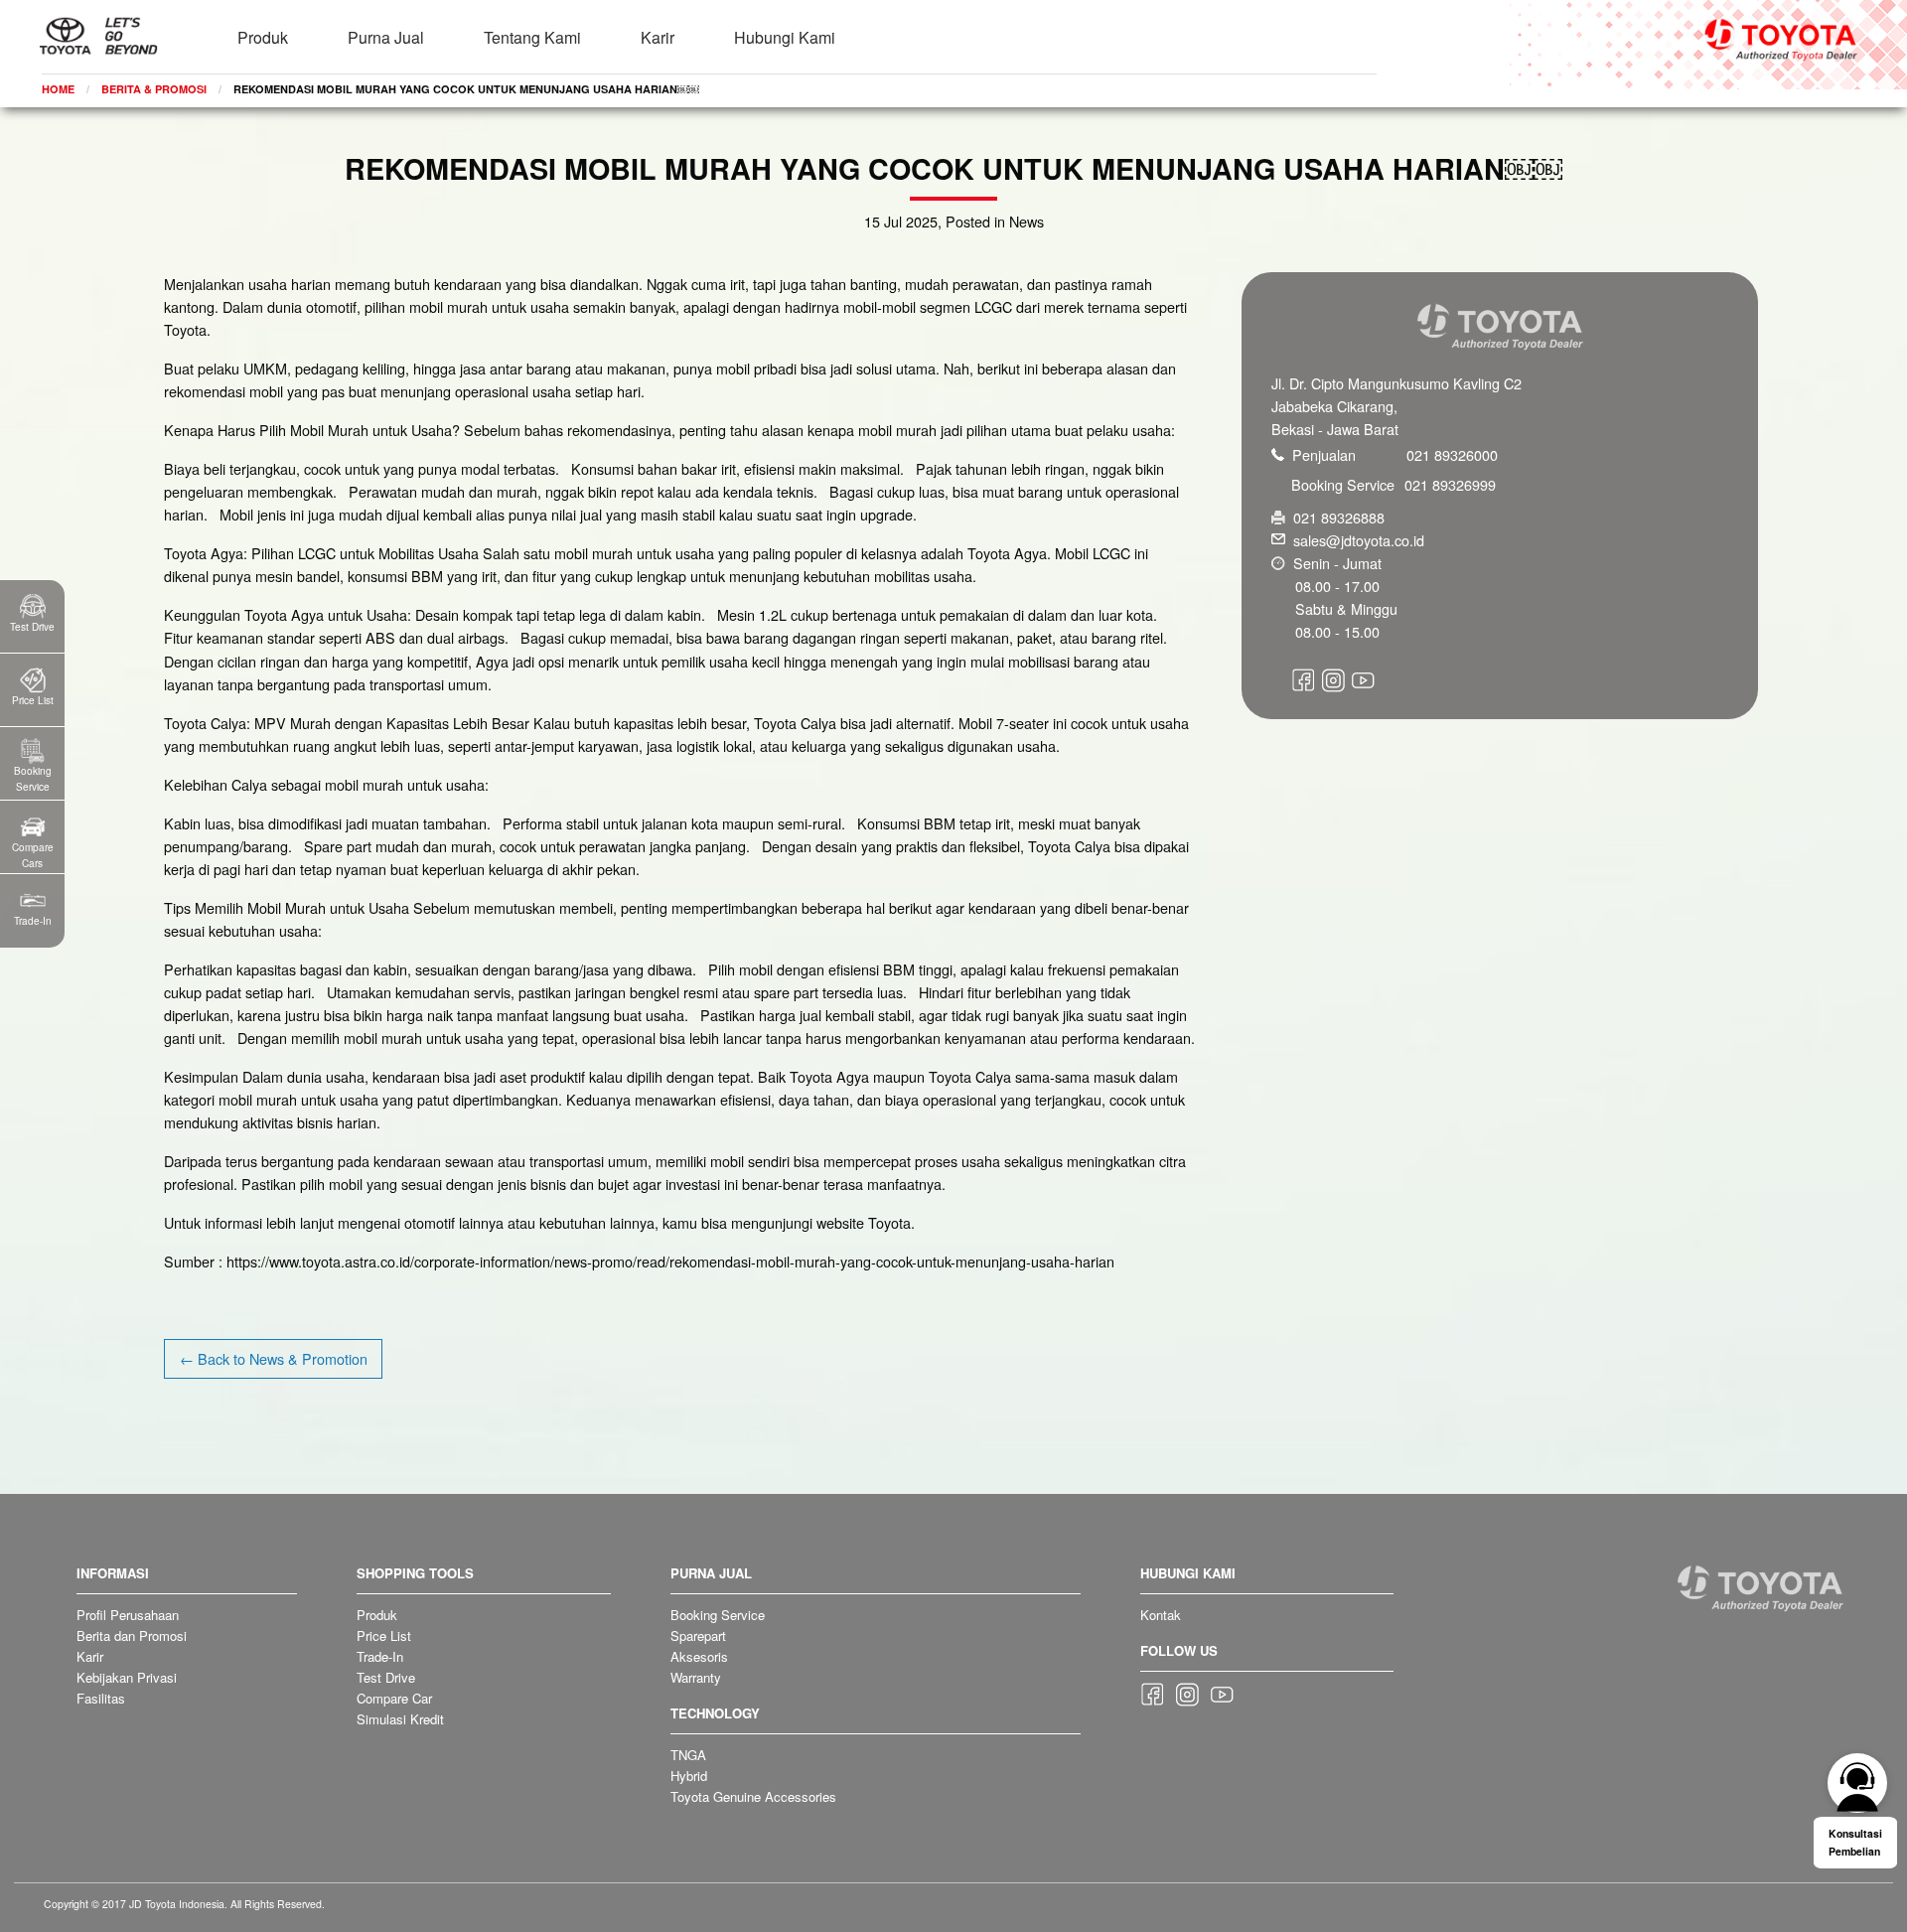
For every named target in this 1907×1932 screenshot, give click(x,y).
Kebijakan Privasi (127, 1677)
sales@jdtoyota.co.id (1359, 540)
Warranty (696, 1677)
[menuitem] (263, 25)
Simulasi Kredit (400, 1719)
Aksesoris (699, 1656)
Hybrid (689, 1776)
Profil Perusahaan (128, 1615)
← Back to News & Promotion (274, 1358)
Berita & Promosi (154, 89)
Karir (658, 37)
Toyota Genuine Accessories (753, 1796)
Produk (263, 37)
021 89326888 (1339, 517)
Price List (384, 1635)
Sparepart (698, 1635)
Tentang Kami (532, 37)
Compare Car (394, 1698)
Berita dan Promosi (132, 1635)
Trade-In (380, 1656)
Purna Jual (386, 37)
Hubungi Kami (785, 37)
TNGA (688, 1755)
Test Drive (386, 1677)
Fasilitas (101, 1698)
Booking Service (1394, 484)
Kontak (1161, 1615)
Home (58, 89)
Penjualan (1395, 454)
